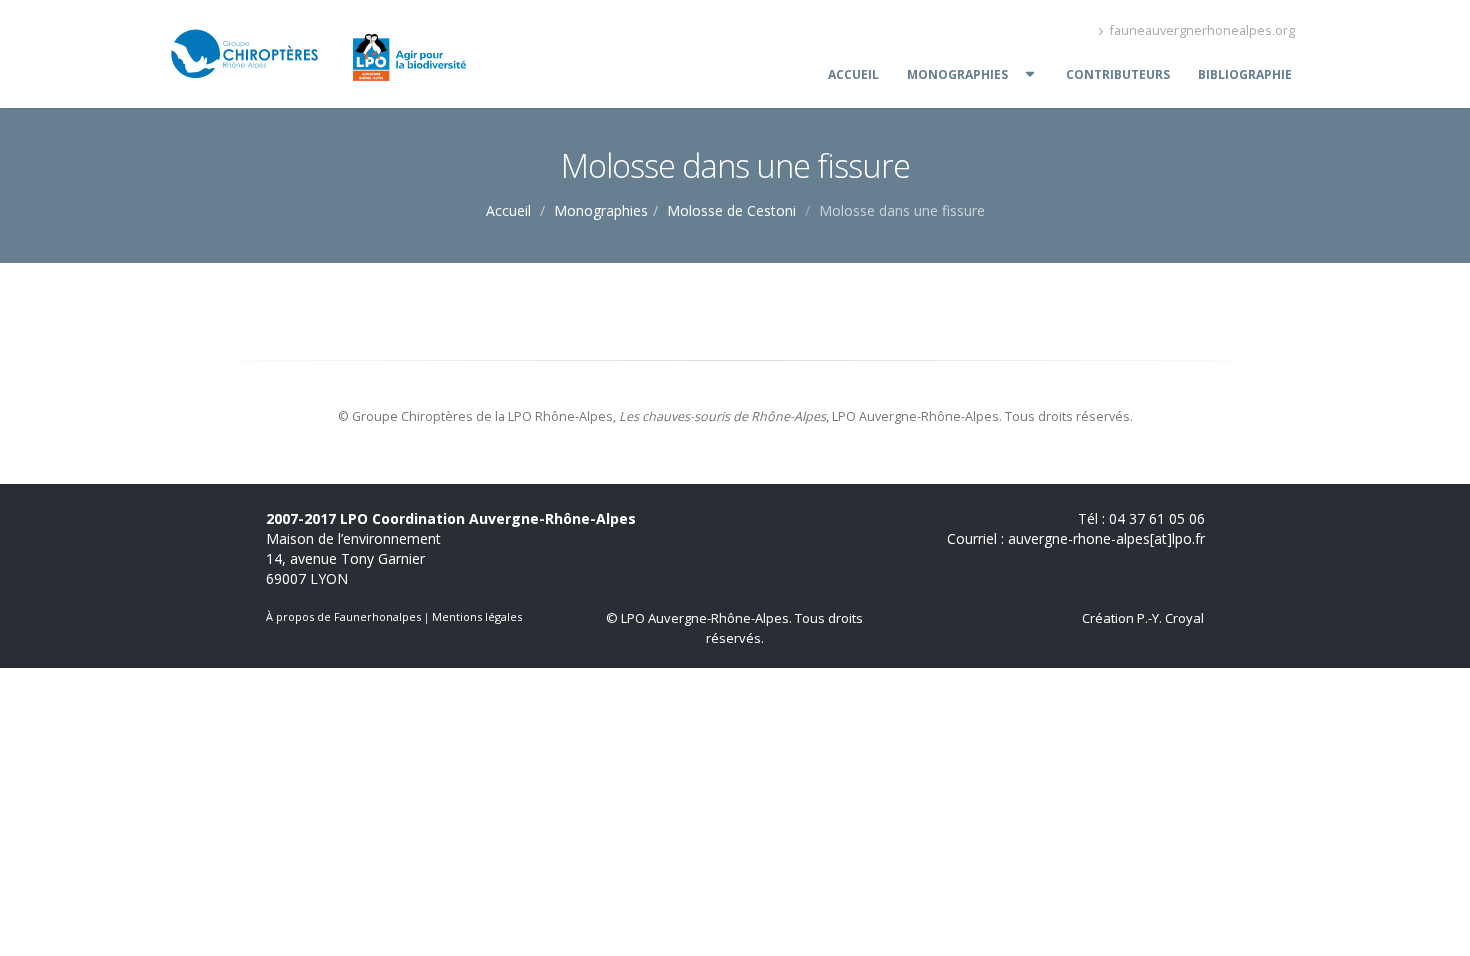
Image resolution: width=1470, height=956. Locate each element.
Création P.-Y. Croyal (1143, 618)
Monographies (957, 74)
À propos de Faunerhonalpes (343, 616)
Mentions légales (477, 616)
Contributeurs (1118, 74)
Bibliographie (1245, 74)
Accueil (853, 74)
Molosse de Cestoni (731, 210)
